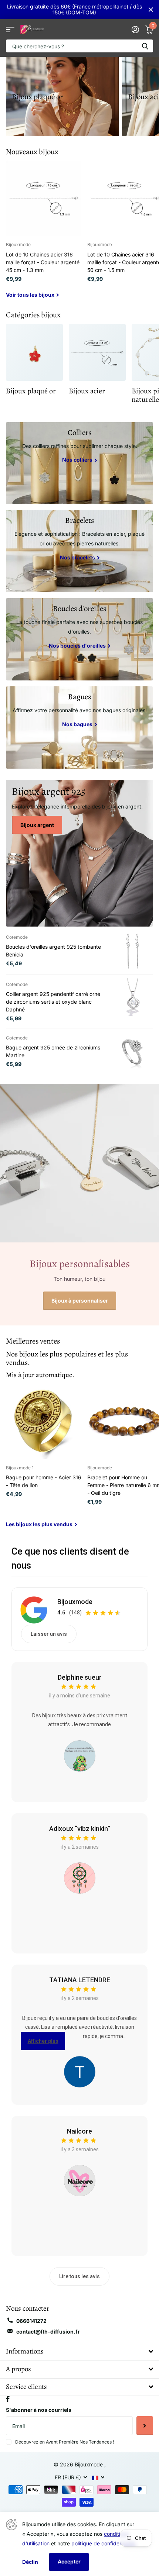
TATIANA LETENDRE (80, 1980)
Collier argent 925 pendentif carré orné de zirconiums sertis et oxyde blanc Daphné (53, 1002)
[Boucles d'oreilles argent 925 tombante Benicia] (133, 951)
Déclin (30, 2562)
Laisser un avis (49, 1634)
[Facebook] (8, 2399)
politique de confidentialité (103, 2543)
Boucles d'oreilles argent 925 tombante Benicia (53, 951)
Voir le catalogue (10, 29)
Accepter (69, 2561)
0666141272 (31, 2321)
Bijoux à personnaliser (80, 1301)
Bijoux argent (37, 825)
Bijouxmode (75, 1602)
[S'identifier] (135, 30)
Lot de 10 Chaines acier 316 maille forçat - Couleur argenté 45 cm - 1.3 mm (43, 262)
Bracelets (79, 520)
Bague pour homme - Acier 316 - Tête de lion (44, 1481)
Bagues (79, 697)
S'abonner (145, 2425)
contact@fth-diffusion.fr (48, 2332)
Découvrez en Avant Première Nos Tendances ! (65, 2442)
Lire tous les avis (79, 2276)
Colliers (79, 432)
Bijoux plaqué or (37, 97)
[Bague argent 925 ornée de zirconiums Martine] (133, 1052)
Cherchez (145, 46)
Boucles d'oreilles (79, 608)
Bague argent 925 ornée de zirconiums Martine (53, 1051)
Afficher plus (43, 2041)
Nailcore (79, 2131)
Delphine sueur (80, 1677)
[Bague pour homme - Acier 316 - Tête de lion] (44, 1421)
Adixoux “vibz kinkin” (80, 1829)
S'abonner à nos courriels (39, 2410)
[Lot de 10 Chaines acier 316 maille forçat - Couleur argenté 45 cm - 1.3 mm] (44, 198)
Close (151, 10)
